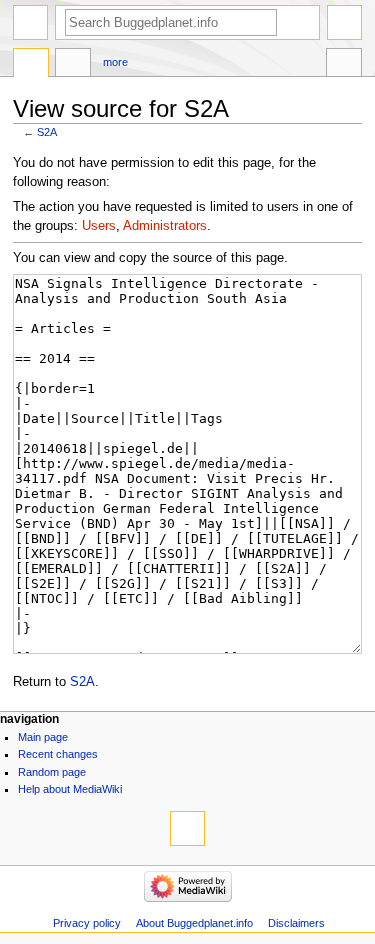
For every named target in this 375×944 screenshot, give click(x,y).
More (115, 62)
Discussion (73, 65)
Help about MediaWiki (70, 789)
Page (31, 65)
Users (99, 226)
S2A (47, 132)
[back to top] (187, 828)
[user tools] (344, 22)
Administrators (165, 226)
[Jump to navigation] (30, 22)
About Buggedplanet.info (194, 923)
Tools (344, 65)
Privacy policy (87, 923)
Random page (52, 772)
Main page (43, 737)
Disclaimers (296, 923)
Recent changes (58, 754)
